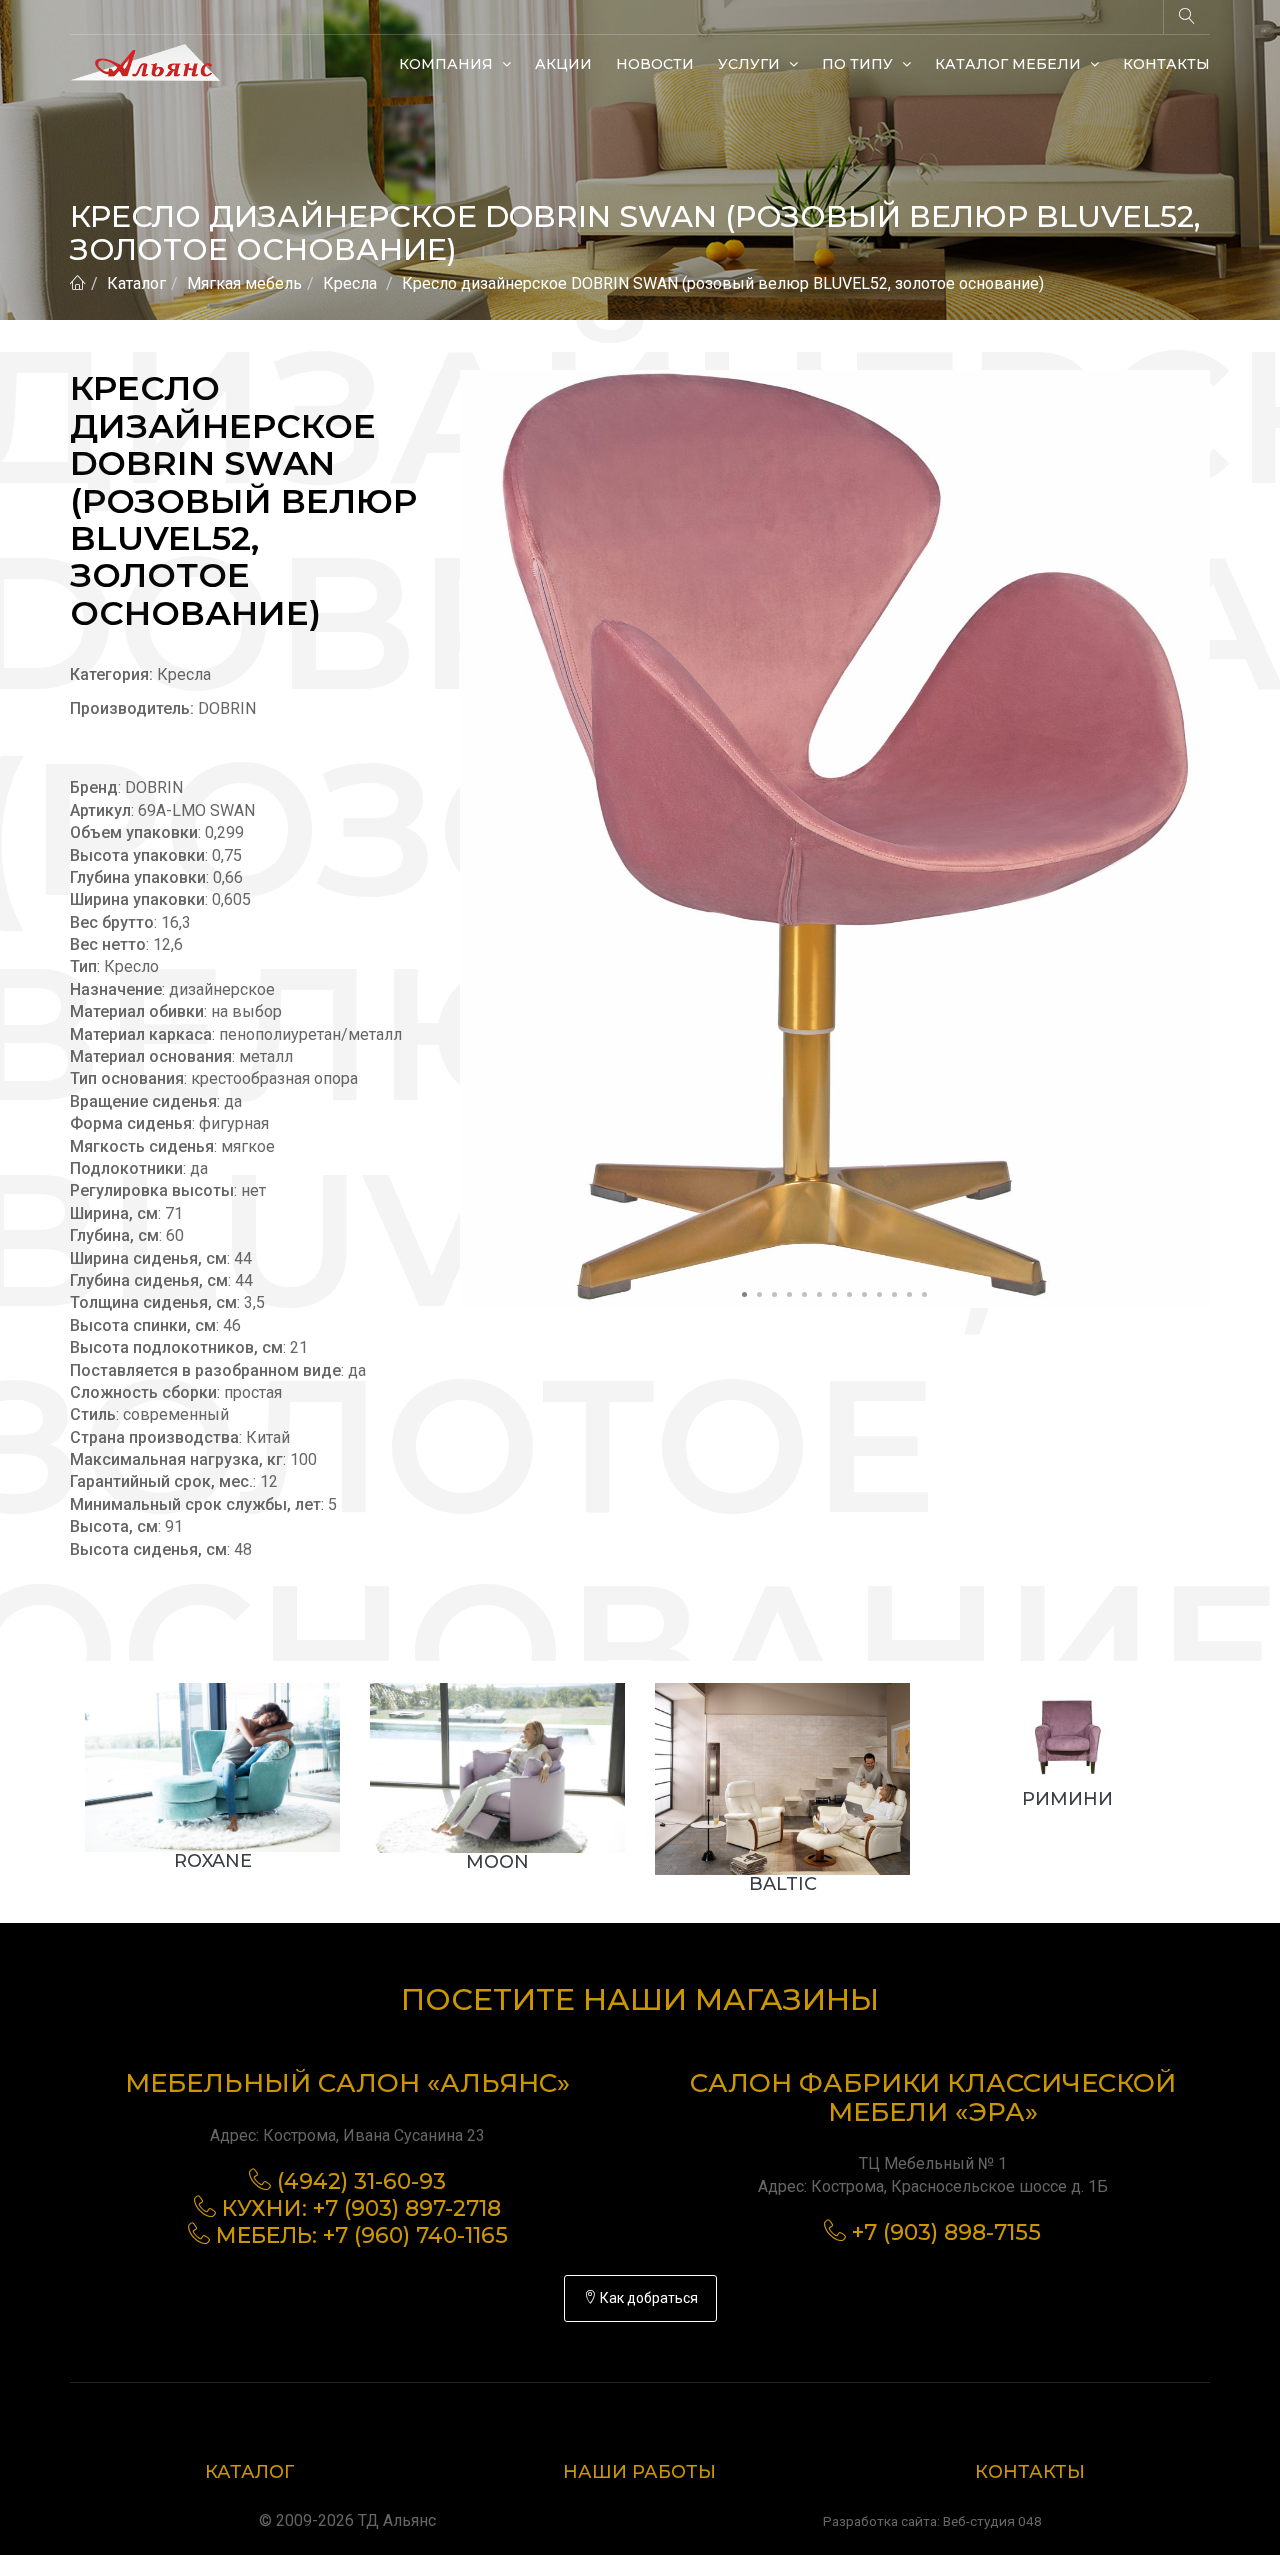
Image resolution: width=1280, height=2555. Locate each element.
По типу (859, 64)
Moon (497, 1862)
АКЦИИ (563, 64)
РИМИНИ (1067, 1799)
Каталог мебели (1010, 64)
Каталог (136, 283)
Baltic (783, 1884)
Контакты (1166, 64)
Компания (448, 64)
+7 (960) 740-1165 (415, 2235)
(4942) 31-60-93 (361, 2181)
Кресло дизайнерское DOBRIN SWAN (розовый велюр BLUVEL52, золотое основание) (723, 283)
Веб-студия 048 (992, 2521)
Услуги (751, 64)
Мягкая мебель (244, 283)
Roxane (213, 1861)
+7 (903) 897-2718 (407, 2208)
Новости (655, 64)
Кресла (350, 283)
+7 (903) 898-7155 (946, 2232)
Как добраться (647, 2298)
